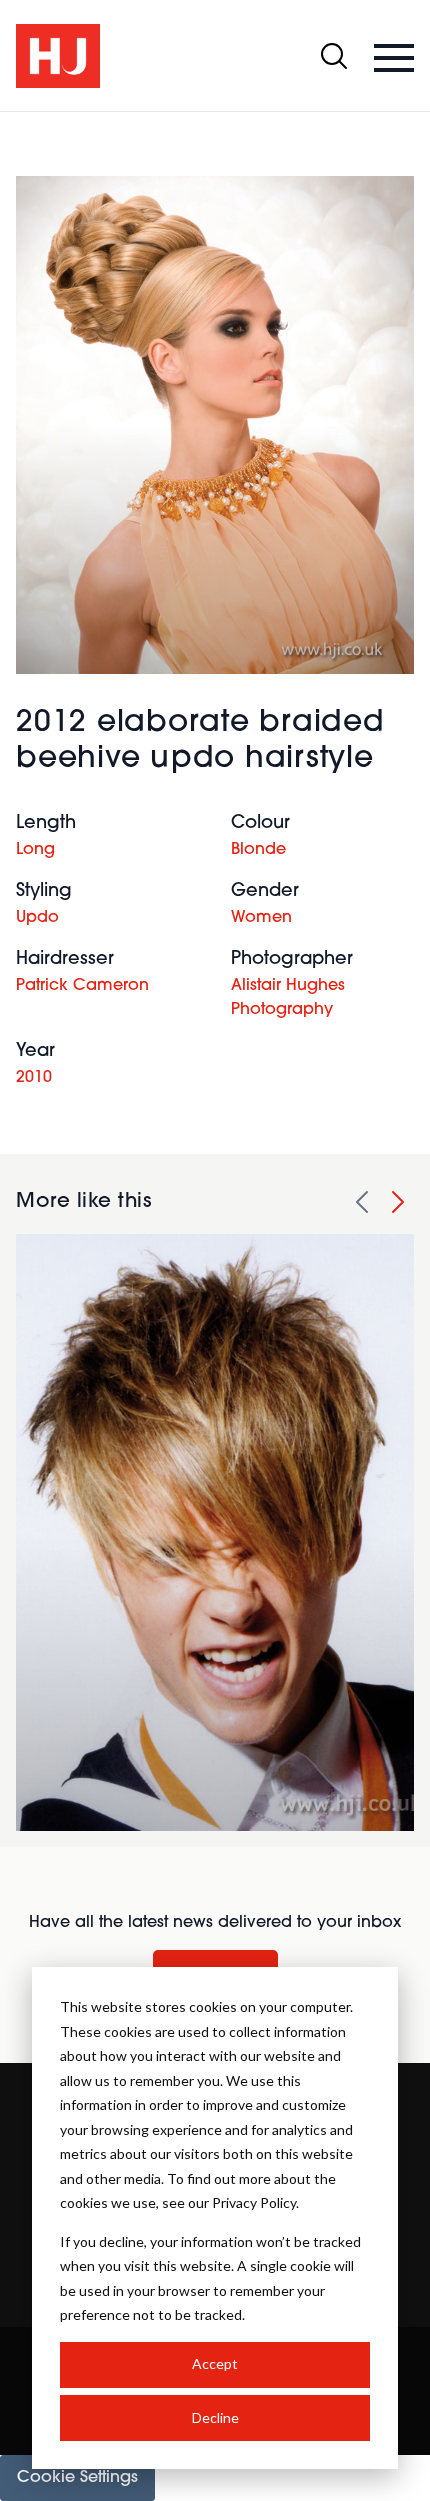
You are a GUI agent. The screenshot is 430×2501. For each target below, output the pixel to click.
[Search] (334, 56)
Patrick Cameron (82, 986)
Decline (215, 2417)
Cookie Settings (77, 2478)
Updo (37, 918)
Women (261, 918)
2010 (34, 1078)
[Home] (58, 56)
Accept (215, 2363)
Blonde (258, 850)
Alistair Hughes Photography (288, 998)
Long (35, 850)
